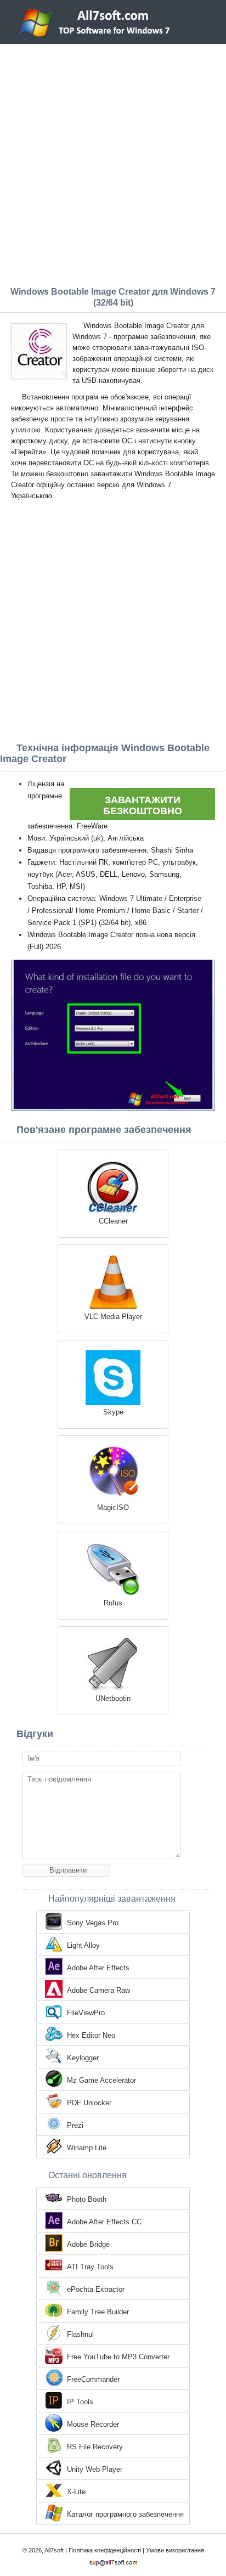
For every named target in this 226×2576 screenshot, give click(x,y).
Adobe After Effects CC (104, 2222)
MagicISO (113, 1507)
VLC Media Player (113, 1317)
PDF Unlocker (89, 2103)
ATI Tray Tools (90, 2267)
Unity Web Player (95, 2469)
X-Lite (76, 2492)
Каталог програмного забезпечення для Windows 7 (125, 2515)
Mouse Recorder (93, 2424)
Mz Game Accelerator (101, 2080)
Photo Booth (87, 2199)
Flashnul (80, 2334)
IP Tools (80, 2402)
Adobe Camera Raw (98, 1990)
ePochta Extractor (96, 2289)
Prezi (75, 2125)
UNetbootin (113, 1698)
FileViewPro (86, 2013)
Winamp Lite (87, 2148)
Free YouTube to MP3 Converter (118, 2357)
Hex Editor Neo (91, 2035)
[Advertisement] (113, 162)
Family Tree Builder (98, 2312)
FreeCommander (93, 2379)
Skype (113, 1412)
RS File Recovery (95, 2447)
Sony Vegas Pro (93, 1923)
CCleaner (113, 1221)
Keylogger (83, 2058)
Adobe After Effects (98, 1968)
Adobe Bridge (88, 2244)
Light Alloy (83, 1945)
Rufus (113, 1603)
